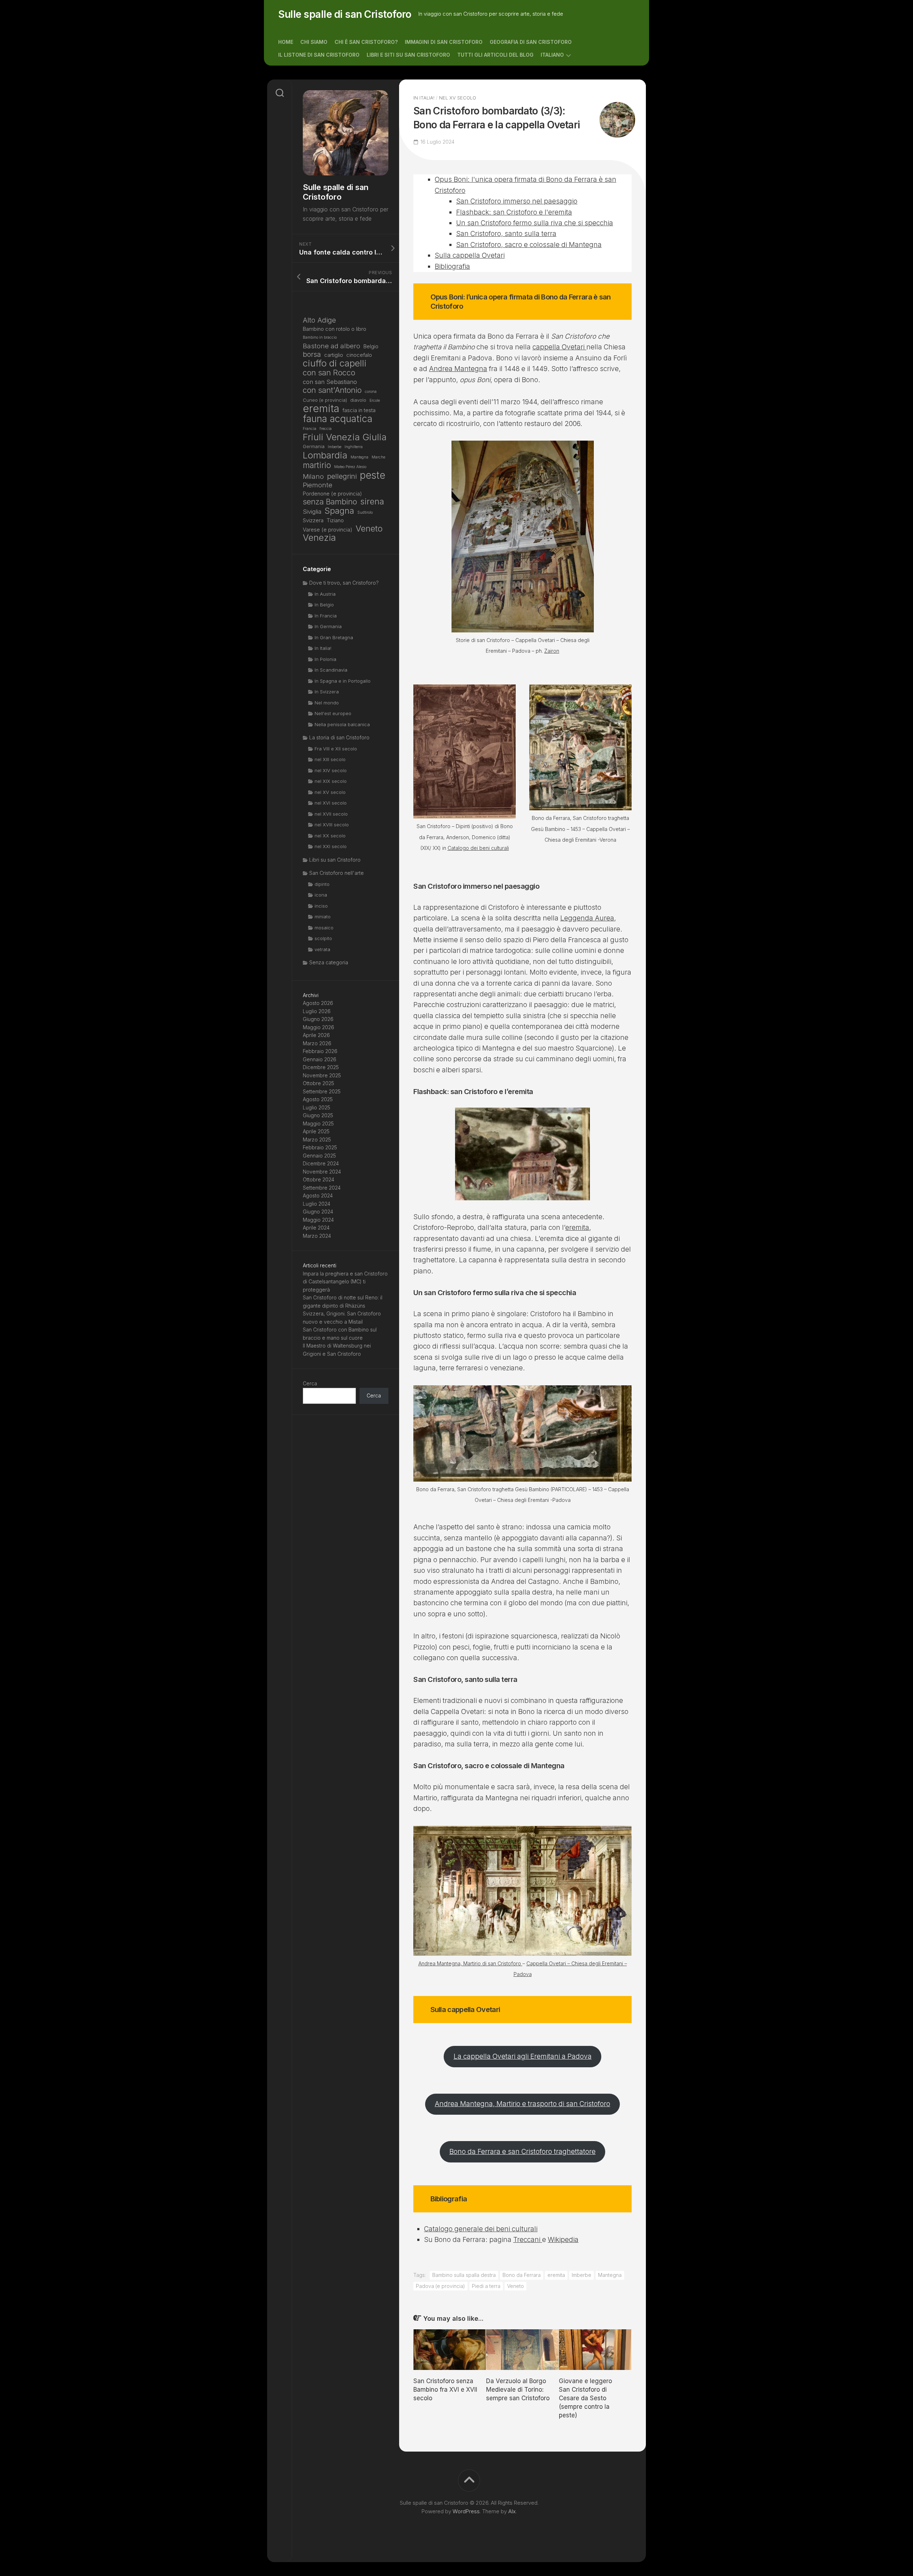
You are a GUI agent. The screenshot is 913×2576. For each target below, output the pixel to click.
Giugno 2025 (318, 1115)
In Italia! (424, 98)
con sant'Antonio (332, 390)
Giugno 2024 (318, 1212)
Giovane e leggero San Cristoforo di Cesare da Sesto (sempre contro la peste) (585, 2398)
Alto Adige (319, 320)
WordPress (466, 2511)
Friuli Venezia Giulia (345, 437)
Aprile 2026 (316, 1035)
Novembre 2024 (322, 1172)
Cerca (310, 1383)
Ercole (375, 401)
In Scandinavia (331, 670)
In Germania (328, 626)
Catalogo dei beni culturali (478, 848)
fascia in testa (359, 410)
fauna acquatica (338, 419)
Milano (313, 476)
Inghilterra (354, 447)
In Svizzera (327, 692)
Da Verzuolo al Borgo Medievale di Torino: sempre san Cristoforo (518, 2390)
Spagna (339, 511)
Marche (378, 457)
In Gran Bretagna (334, 637)
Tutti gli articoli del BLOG (495, 55)
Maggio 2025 (318, 1123)
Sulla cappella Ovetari (470, 255)
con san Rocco (329, 373)
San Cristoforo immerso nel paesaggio (517, 201)
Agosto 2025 (318, 1099)
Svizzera (313, 520)
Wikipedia (563, 2240)
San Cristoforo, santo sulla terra (506, 234)
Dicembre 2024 (321, 1163)
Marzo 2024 (317, 1236)
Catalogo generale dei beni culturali (481, 2229)
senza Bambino (330, 502)
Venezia (319, 538)
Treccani (528, 2240)
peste (373, 475)
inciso (321, 906)
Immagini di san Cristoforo (444, 42)
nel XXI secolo (331, 846)
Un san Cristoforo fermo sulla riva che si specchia (535, 223)
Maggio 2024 (318, 1220)
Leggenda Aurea (587, 918)
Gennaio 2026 (320, 1059)
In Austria (325, 594)
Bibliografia (452, 266)
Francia (310, 429)
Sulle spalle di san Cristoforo (345, 14)
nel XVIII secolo (332, 825)
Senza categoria (329, 962)
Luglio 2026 (317, 1011)
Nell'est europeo (333, 713)
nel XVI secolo (331, 803)
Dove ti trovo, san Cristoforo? (344, 583)
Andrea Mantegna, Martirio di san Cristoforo (470, 1963)
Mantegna (610, 2275)
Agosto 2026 (318, 1003)
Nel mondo (327, 703)
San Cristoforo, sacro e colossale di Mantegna (529, 245)
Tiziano (335, 520)
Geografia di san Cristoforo (531, 42)
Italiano (552, 55)
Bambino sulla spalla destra (464, 2275)
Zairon (552, 651)
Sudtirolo (365, 512)
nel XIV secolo (331, 770)
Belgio (371, 346)
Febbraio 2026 (320, 1051)
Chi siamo (314, 42)
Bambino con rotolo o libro (335, 329)
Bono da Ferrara (522, 2275)
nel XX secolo (330, 836)
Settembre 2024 (322, 1188)
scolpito (323, 938)
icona (321, 895)
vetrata (322, 949)
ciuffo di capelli (335, 363)
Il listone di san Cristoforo (319, 55)
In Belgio (324, 605)
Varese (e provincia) (328, 530)
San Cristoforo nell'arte (336, 873)
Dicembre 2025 (321, 1067)
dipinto (322, 884)
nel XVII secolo (331, 814)
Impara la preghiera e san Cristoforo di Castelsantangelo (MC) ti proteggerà (345, 1282)
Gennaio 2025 (319, 1156)
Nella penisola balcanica (342, 724)
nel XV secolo (458, 98)
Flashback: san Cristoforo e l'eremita (514, 212)
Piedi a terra (486, 2286)
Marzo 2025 (317, 1140)
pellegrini (342, 476)
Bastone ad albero (331, 346)
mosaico (324, 928)
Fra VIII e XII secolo (336, 749)
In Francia (326, 616)
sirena (372, 502)
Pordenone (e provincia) (332, 494)
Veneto (516, 2286)
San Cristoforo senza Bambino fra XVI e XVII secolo (445, 2390)
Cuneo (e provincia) (325, 400)
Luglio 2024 (317, 1204)
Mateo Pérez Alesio (350, 467)
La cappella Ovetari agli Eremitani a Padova (523, 2056)
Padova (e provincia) (440, 2286)
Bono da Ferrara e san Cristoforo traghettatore (522, 2152)
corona (371, 392)
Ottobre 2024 (318, 1179)
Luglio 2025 (317, 1107)
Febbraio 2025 (320, 1147)
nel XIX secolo (331, 781)
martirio (317, 465)
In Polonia (325, 659)
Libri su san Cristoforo (335, 860)
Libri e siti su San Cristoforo (408, 55)
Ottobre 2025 (318, 1083)
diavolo (358, 400)
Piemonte (318, 485)
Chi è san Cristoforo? (366, 42)
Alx (512, 2511)
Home (286, 42)
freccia (326, 429)
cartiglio (334, 355)
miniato (323, 917)
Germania (314, 446)
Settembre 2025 (322, 1091)
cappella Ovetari (559, 347)
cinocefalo (359, 355)
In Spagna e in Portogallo (343, 681)
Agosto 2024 (318, 1195)
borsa (312, 355)
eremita (577, 1228)
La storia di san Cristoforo (339, 737)
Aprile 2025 (316, 1131)
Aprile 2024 (316, 1228)
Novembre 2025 (322, 1075)
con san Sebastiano (330, 382)
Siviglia (312, 512)
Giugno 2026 (318, 1019)
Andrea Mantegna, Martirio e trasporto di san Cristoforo (522, 2104)
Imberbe (582, 2275)
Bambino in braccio (320, 337)
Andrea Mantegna (458, 369)
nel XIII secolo (330, 759)
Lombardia (325, 455)
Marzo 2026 (317, 1043)
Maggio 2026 (318, 1027)
